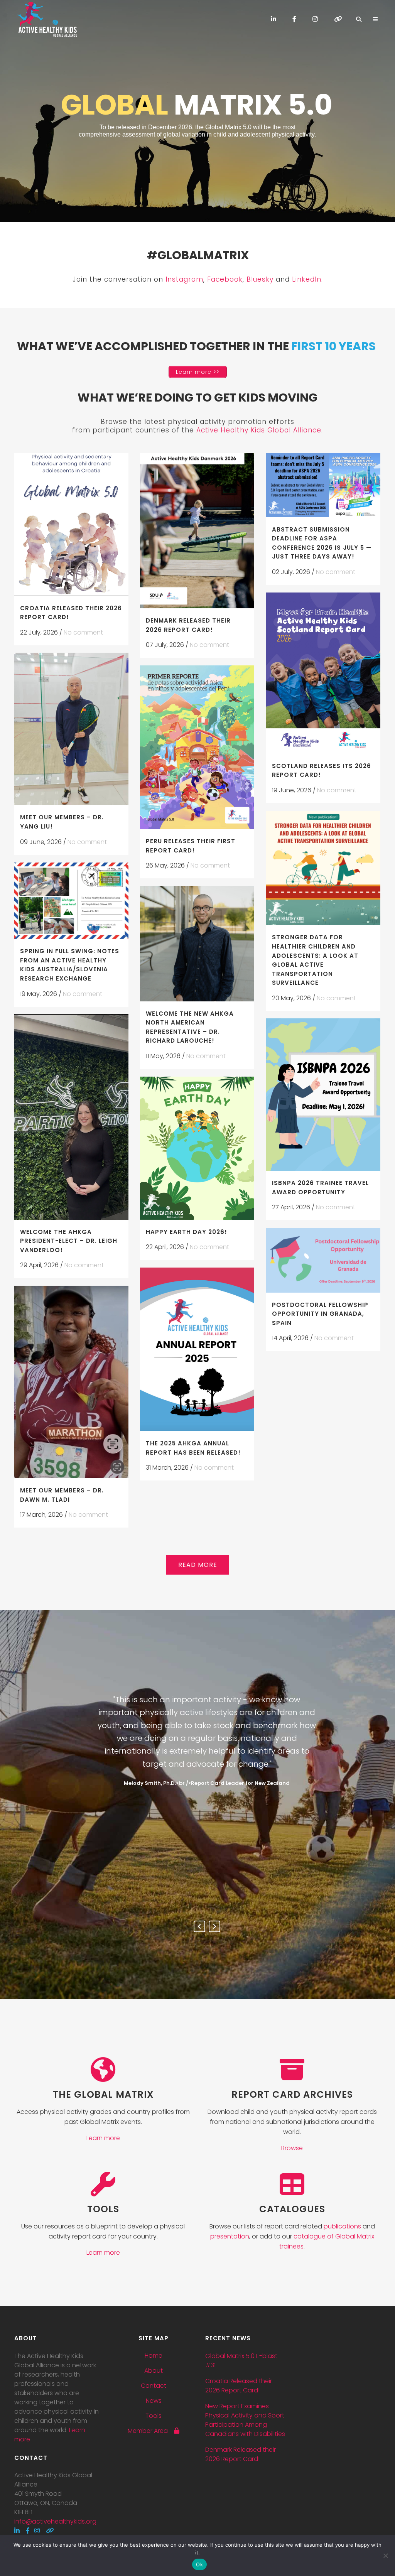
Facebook (225, 279)
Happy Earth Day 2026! (187, 1232)
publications (342, 2226)
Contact (154, 2386)
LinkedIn (307, 279)
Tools (154, 2416)
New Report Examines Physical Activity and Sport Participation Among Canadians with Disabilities (245, 2420)
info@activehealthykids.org (55, 2521)
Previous (199, 1926)
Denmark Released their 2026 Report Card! (241, 2454)
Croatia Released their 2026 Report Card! (239, 2386)
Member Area (151, 2431)
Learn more (103, 2138)
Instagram (184, 279)
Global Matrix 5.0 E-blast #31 (241, 2361)
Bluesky (260, 279)
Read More (198, 1565)
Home (154, 2356)
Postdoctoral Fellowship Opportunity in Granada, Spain (320, 1314)
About (154, 2371)
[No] (385, 2556)
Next (214, 1926)
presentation (230, 2236)
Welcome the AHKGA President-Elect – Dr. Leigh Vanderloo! (69, 1241)
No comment (83, 632)
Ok (199, 2564)
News (154, 2401)
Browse (292, 2148)
